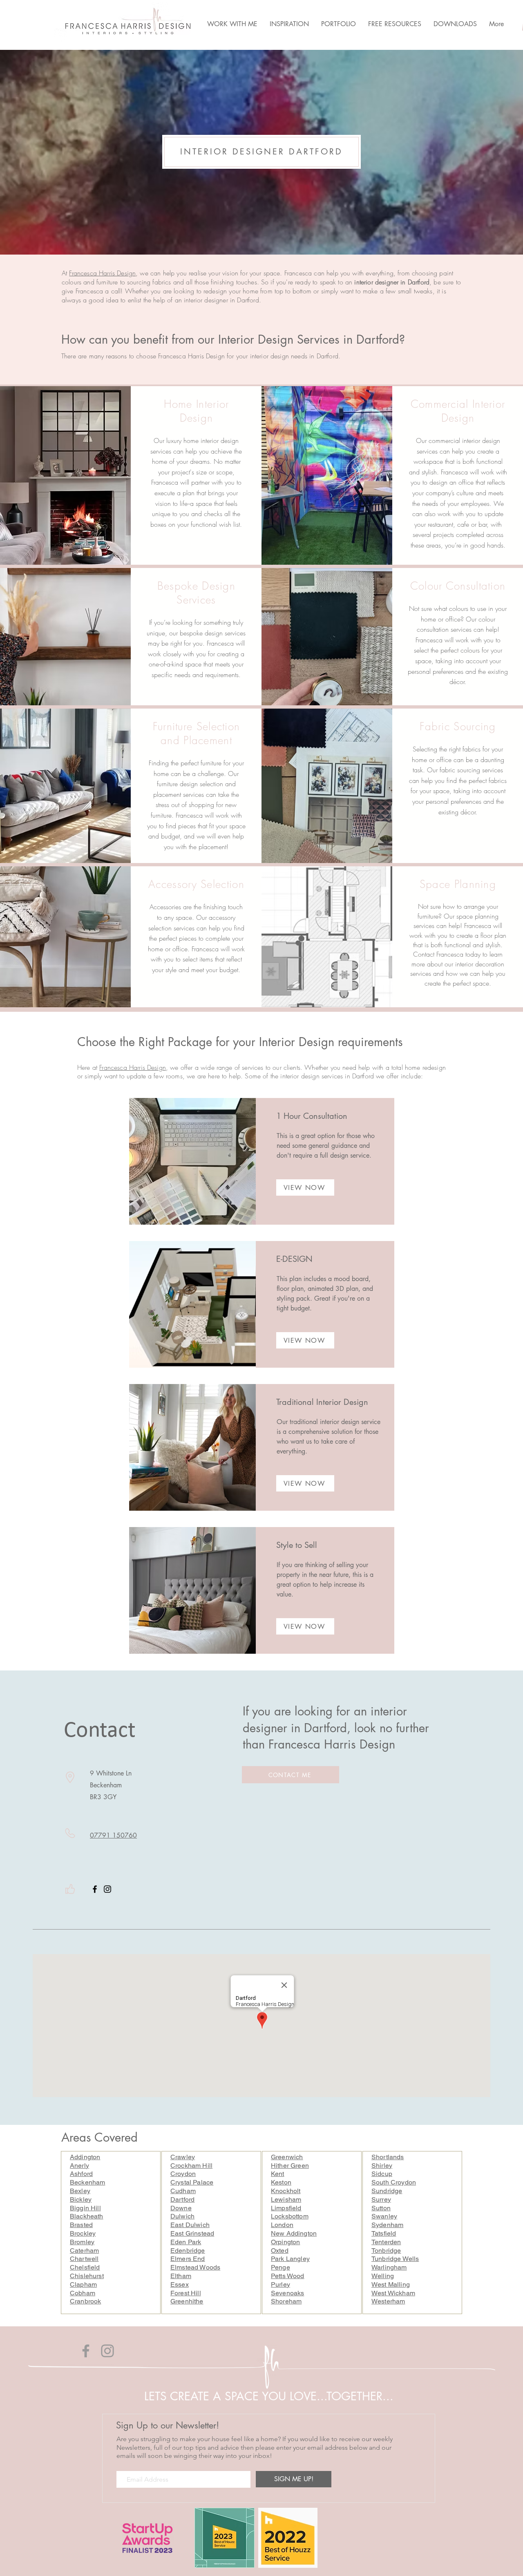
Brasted (81, 2225)
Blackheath (87, 2216)
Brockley (83, 2233)
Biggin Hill (85, 2208)
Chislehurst (87, 2276)
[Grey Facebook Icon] (86, 2351)
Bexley (80, 2191)
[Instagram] (107, 1889)
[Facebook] (95, 1889)
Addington (85, 2157)
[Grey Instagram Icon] (107, 2351)
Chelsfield (85, 2267)
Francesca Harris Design (102, 273)
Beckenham (87, 2182)
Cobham (83, 2293)
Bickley (81, 2199)
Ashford (81, 2174)
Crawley (183, 2157)
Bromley (82, 2242)
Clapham (83, 2284)
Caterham (84, 2251)
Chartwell (84, 2259)
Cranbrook (85, 2301)
